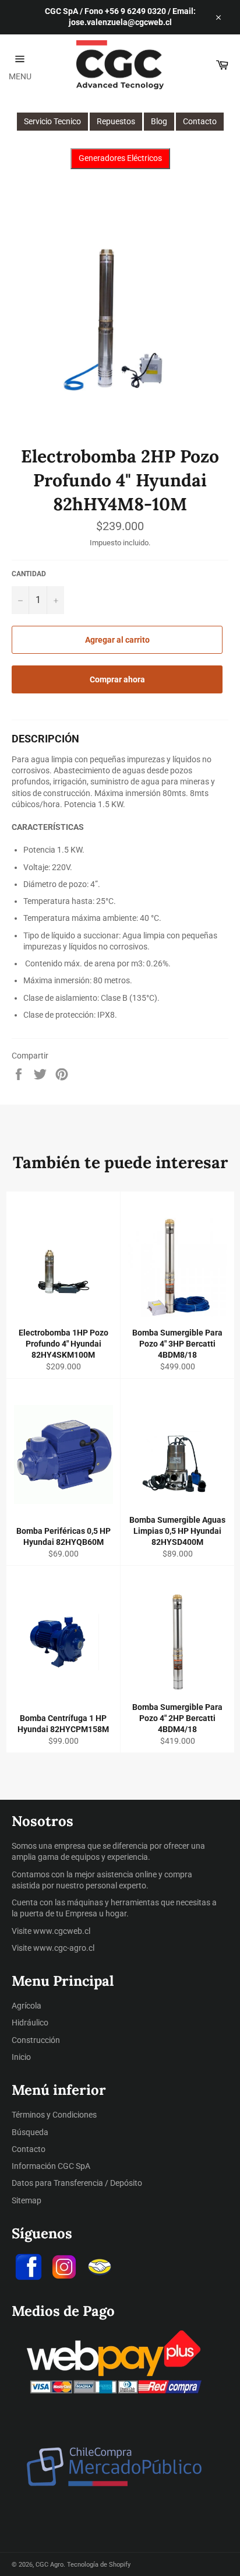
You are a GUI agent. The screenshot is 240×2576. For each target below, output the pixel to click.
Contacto (200, 121)
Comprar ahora (117, 679)
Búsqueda (30, 2132)
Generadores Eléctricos (120, 158)
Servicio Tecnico (52, 121)
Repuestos (116, 121)
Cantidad (29, 574)
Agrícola (27, 2006)
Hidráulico (30, 2023)
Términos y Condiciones (54, 2115)
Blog (159, 121)
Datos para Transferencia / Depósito (77, 2183)
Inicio (21, 2057)
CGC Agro (50, 2565)
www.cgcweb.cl (62, 1931)
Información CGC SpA (51, 2166)
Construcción (36, 2040)
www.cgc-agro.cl (64, 1948)
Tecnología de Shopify (99, 2565)
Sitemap (27, 2200)
